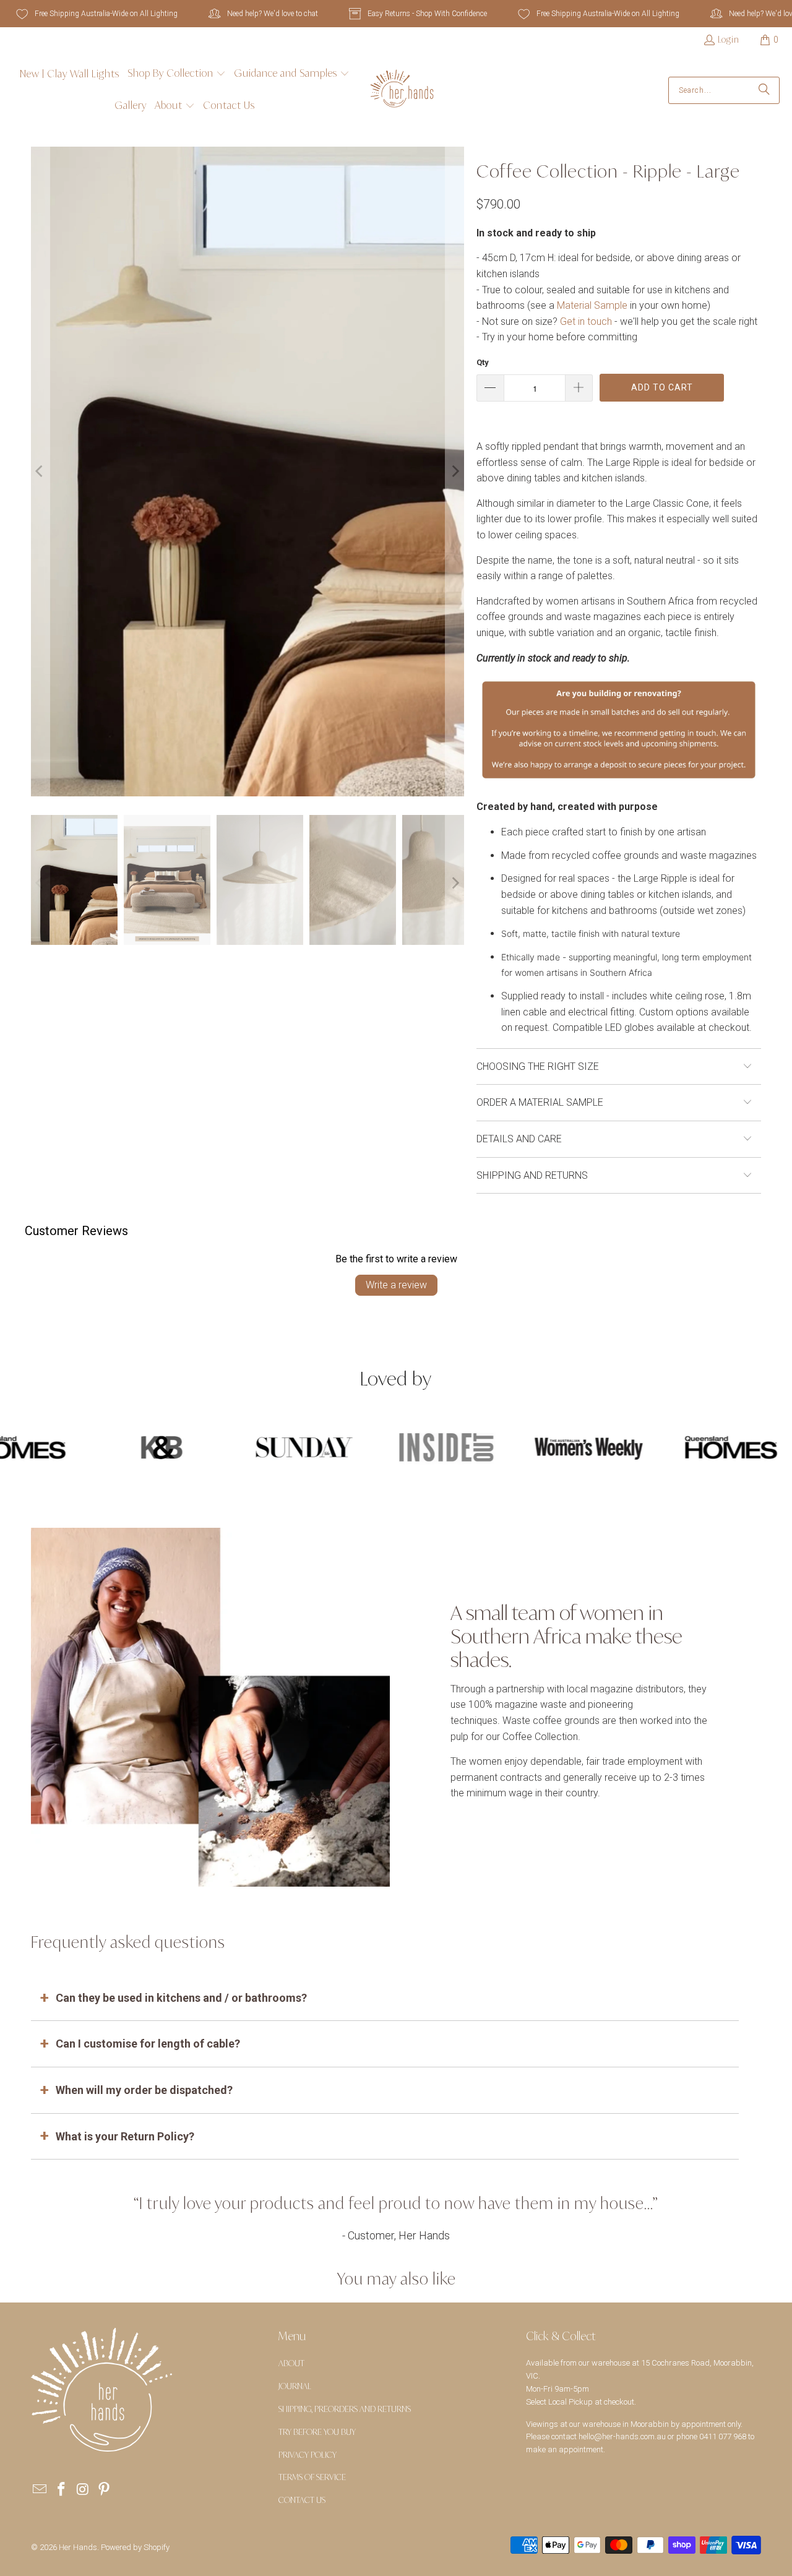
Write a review (396, 1285)
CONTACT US (302, 2500)
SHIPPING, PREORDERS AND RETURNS (345, 2409)
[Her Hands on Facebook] (62, 2490)
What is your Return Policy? (125, 2136)
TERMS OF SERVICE (312, 2477)
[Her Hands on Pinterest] (105, 2490)
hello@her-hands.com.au (622, 2436)
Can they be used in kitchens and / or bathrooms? (181, 1998)
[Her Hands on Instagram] (83, 2490)
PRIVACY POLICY (308, 2455)
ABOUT (291, 2363)
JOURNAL (295, 2386)
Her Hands (78, 2547)
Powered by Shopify (135, 2547)
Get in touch (586, 321)
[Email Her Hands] (40, 2490)
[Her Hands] (402, 90)
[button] (177, 74)
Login (729, 39)
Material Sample (592, 305)
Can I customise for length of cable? (148, 2044)
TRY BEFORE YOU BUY (317, 2432)
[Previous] (40, 472)
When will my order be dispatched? (144, 2090)
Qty (483, 362)
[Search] (764, 90)
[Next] (455, 472)
